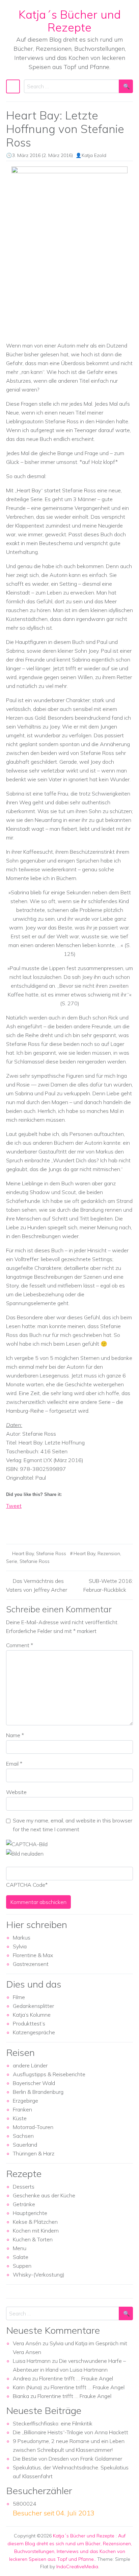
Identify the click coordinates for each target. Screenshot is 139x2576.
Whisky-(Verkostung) (39, 2275)
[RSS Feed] (36, 1526)
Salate (21, 2257)
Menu (20, 2248)
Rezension (109, 1553)
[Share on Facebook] (11, 1526)
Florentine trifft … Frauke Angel (76, 2378)
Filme (19, 1997)
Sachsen (23, 2136)
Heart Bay (23, 1553)
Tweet (14, 1506)
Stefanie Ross (51, 1553)
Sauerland (25, 2145)
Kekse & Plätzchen (35, 2222)
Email (14, 1764)
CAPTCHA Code (26, 1885)
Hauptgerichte (30, 2213)
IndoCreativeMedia (77, 2567)
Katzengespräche (34, 2032)
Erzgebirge (25, 2101)
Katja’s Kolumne (32, 2015)
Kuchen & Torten (33, 2239)
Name (15, 1735)
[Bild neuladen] (25, 1853)
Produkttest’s (29, 2023)
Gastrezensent (31, 1964)
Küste (20, 2118)
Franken (22, 2109)
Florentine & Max (33, 1955)
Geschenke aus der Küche (44, 2195)
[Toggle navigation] (13, 86)
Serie (12, 1561)
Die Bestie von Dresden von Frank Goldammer (67, 2459)
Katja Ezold (94, 155)
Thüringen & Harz (34, 2153)
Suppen (22, 2266)
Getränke (24, 2204)
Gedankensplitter (33, 2006)
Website (16, 1792)
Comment (20, 1645)
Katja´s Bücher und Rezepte (70, 21)
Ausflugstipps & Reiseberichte (49, 2074)
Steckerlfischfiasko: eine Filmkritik (53, 2423)
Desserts (24, 2187)
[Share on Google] (24, 1526)
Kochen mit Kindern (36, 2231)
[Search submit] (126, 86)
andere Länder (30, 2065)
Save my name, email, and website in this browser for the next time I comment (73, 1825)
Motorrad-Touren (33, 2127)
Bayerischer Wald (34, 2083)
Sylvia (20, 1946)
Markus (22, 1937)
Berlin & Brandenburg (38, 2092)
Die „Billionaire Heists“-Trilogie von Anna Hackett (71, 2432)
